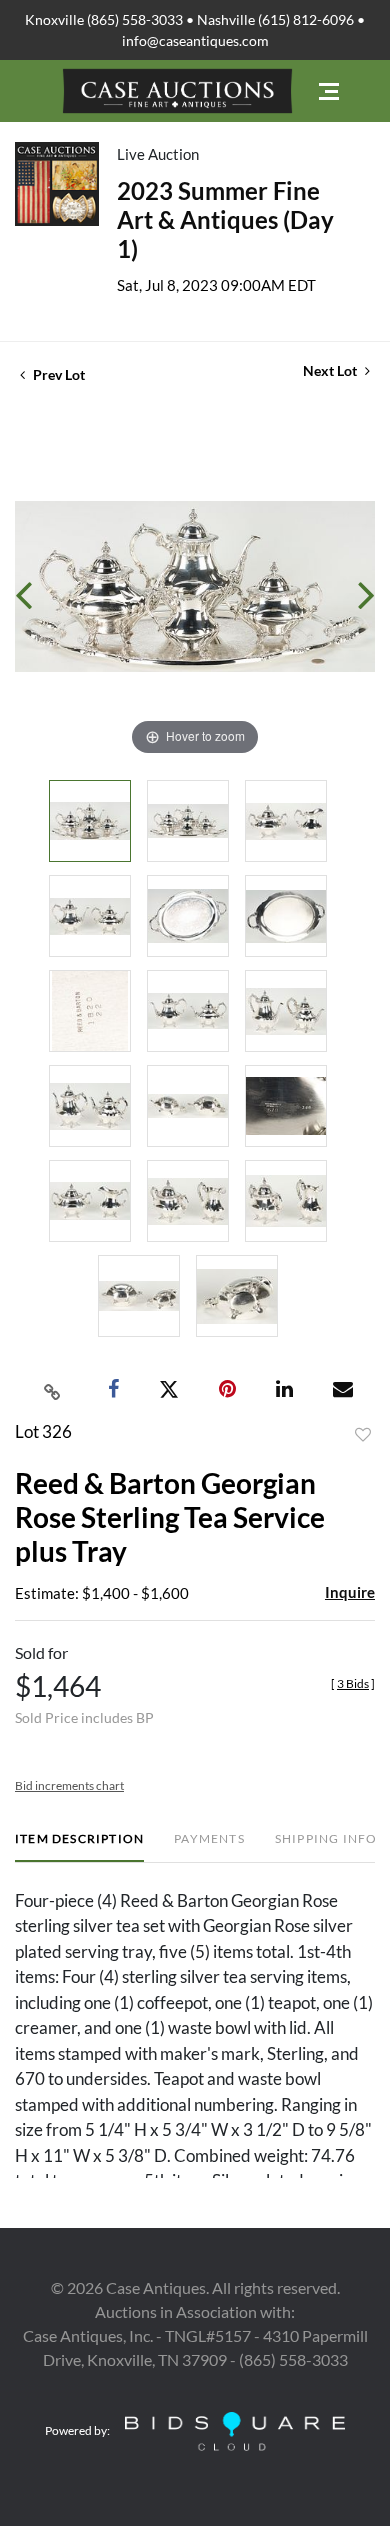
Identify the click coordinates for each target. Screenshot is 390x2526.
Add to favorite (363, 1435)
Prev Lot (57, 374)
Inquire (350, 1592)
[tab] (79, 1846)
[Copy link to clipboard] (53, 1390)
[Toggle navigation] (329, 91)
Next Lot (331, 370)
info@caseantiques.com (195, 40)
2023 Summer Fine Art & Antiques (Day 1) (225, 219)
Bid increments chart (69, 1785)
